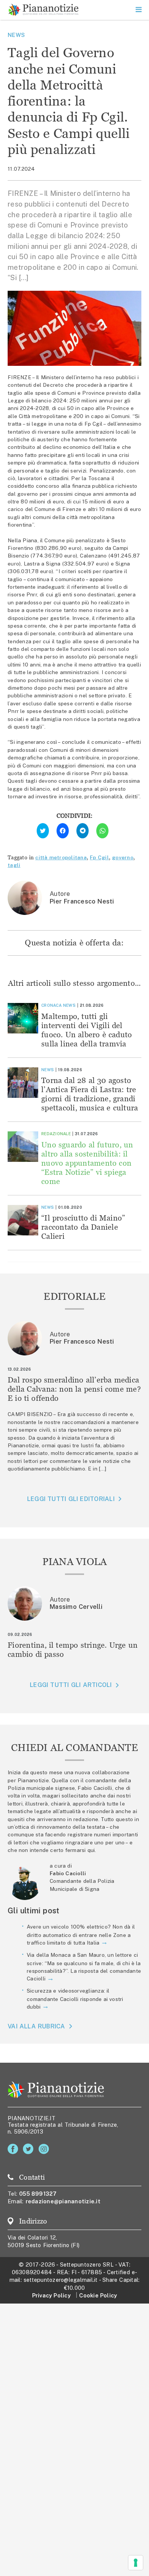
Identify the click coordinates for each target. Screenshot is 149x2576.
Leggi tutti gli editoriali (71, 1499)
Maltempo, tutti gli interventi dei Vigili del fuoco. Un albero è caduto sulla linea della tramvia (87, 1030)
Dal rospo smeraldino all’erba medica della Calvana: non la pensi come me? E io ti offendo (74, 1389)
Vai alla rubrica (36, 2026)
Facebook (14, 2149)
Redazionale (56, 1134)
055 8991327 (38, 2194)
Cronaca (51, 1005)
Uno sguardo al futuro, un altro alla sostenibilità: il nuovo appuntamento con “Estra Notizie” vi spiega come (87, 1163)
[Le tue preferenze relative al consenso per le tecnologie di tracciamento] (136, 2563)
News (16, 35)
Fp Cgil (99, 857)
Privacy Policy (51, 2295)
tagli (14, 865)
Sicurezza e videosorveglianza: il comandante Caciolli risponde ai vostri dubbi (75, 1999)
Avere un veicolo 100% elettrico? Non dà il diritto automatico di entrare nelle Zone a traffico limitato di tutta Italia (81, 1935)
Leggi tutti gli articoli (71, 1685)
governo (123, 857)
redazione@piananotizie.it (63, 2201)
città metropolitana (61, 857)
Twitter (30, 2149)
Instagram (45, 2149)
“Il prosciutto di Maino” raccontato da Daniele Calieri (83, 1227)
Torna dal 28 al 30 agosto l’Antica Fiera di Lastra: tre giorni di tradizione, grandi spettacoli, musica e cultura (90, 1094)
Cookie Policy (98, 2295)
